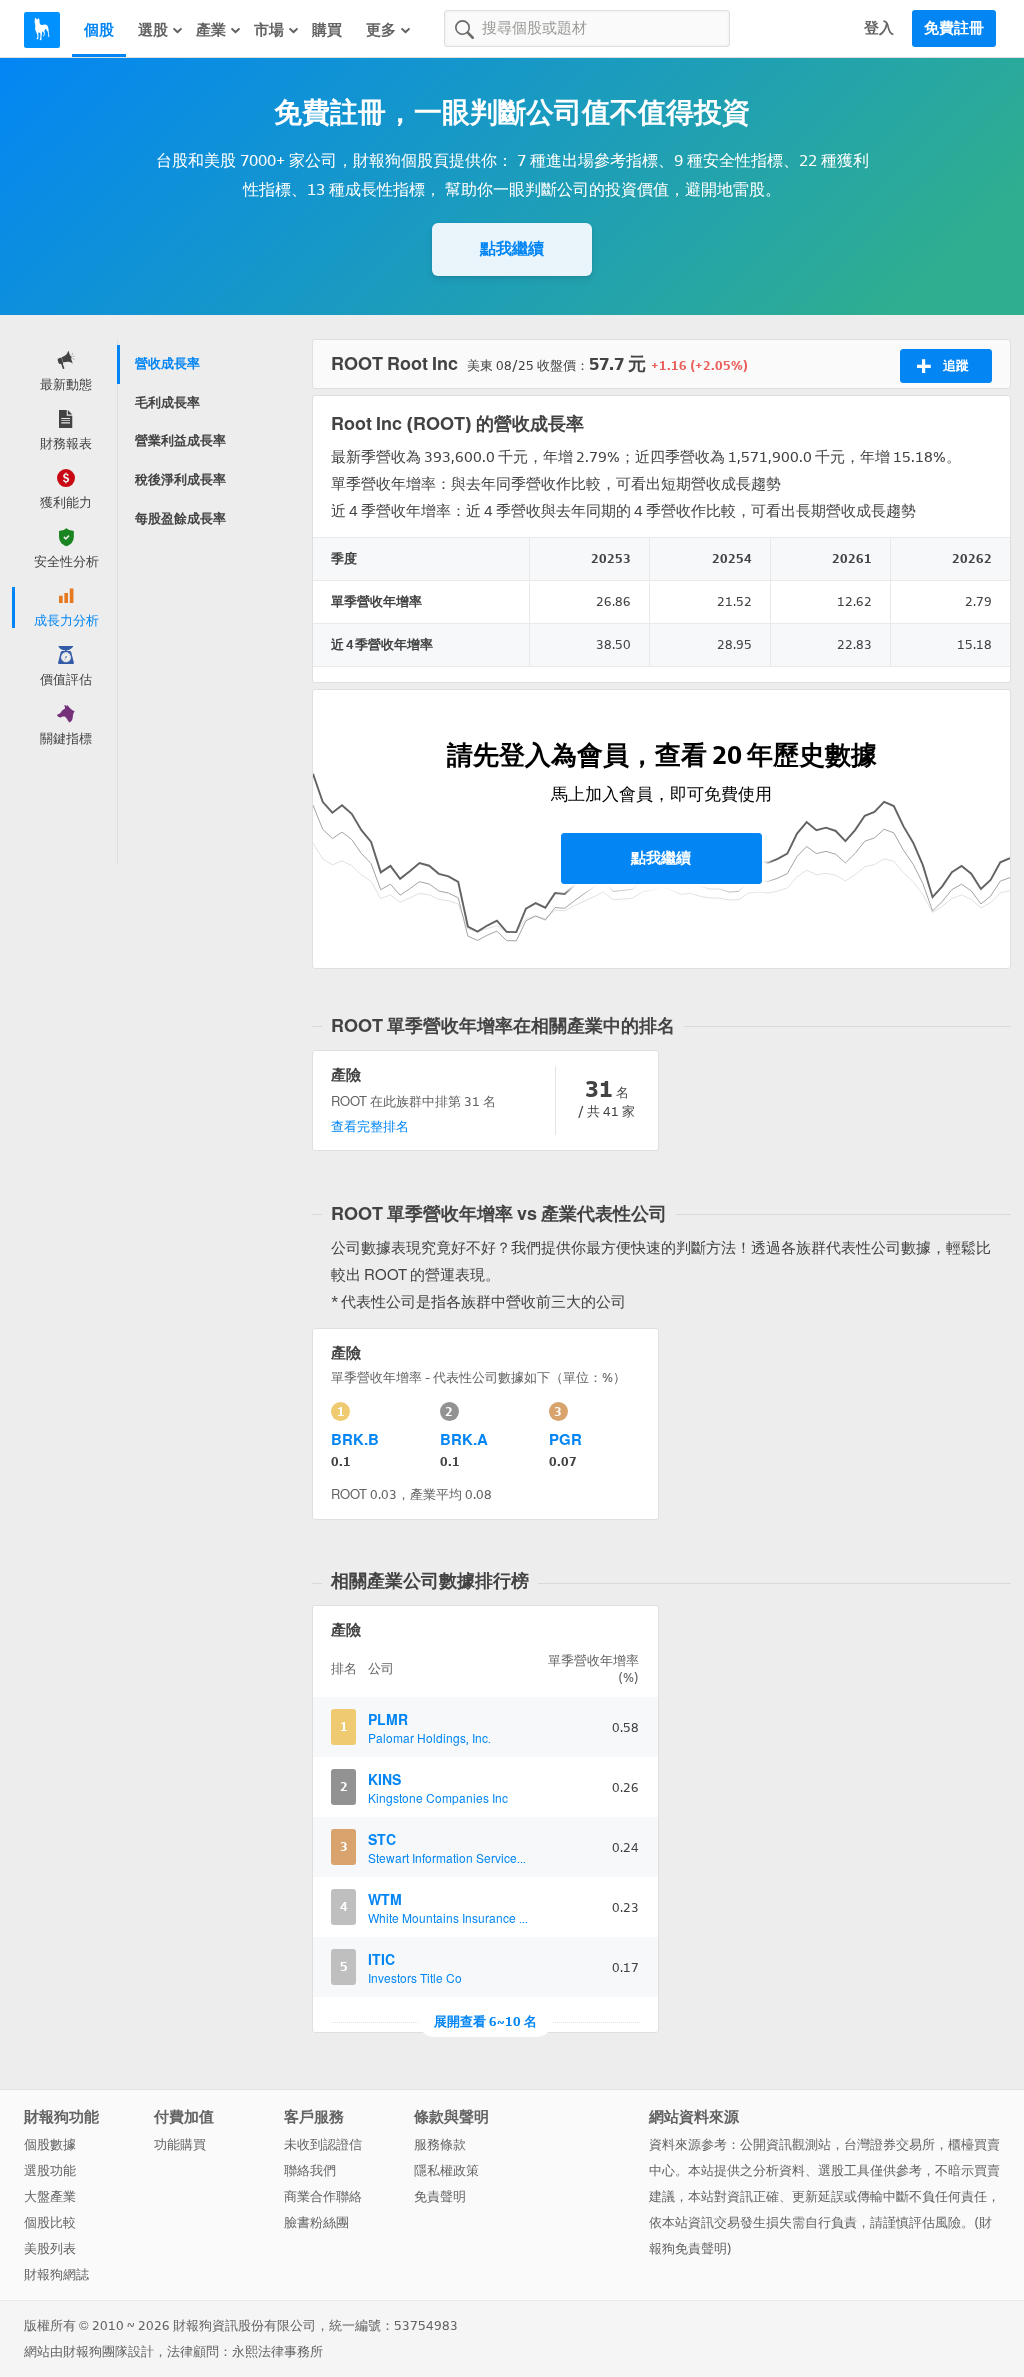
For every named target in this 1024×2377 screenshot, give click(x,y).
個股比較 (50, 2222)
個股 (99, 30)
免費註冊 (954, 28)
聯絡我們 (310, 2170)
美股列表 (50, 2248)
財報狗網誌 (56, 2274)
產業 (211, 30)
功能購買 (180, 2144)
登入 (879, 28)
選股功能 (50, 2170)
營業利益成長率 (180, 440)
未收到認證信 (323, 2144)
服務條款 (440, 2144)
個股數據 (50, 2144)
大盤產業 (50, 2196)
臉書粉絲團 (316, 2222)
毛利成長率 (167, 402)
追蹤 (956, 365)
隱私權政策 (446, 2170)
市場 (269, 30)
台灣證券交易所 (889, 2144)
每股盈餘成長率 (180, 518)
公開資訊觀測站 (785, 2144)
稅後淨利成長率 (180, 479)
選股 (153, 30)
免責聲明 (440, 2196)
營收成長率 (167, 363)
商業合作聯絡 (323, 2196)
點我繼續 (512, 248)
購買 (327, 30)
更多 (381, 30)
